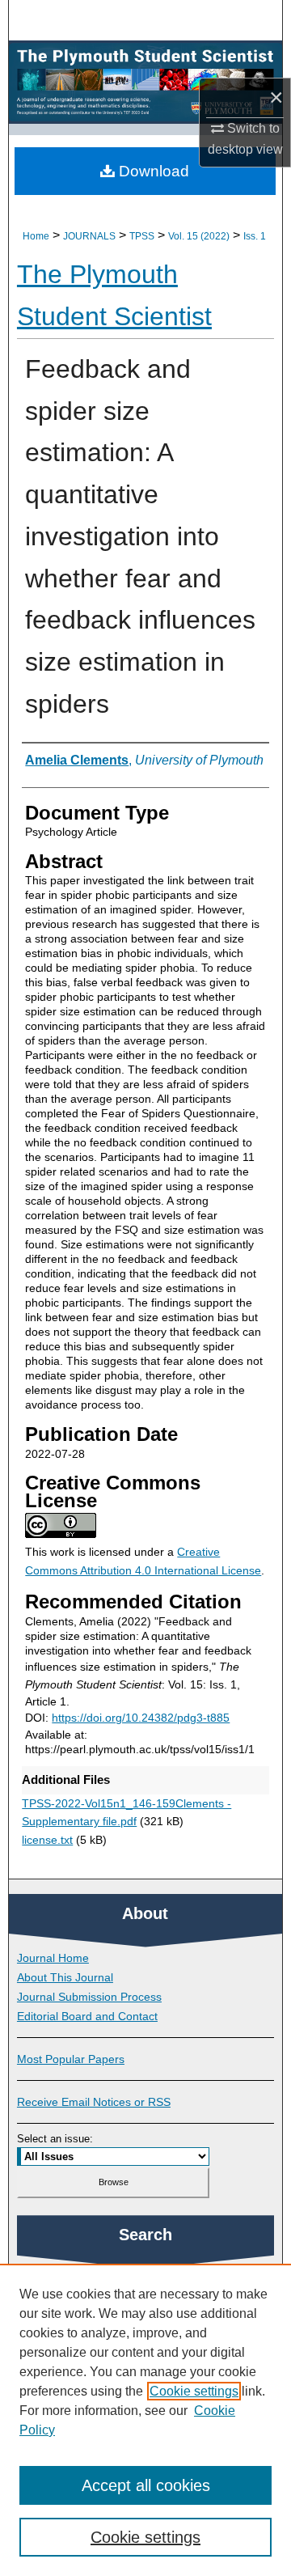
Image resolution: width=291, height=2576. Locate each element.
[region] (145, 2420)
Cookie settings (194, 2391)
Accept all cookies (146, 2485)
